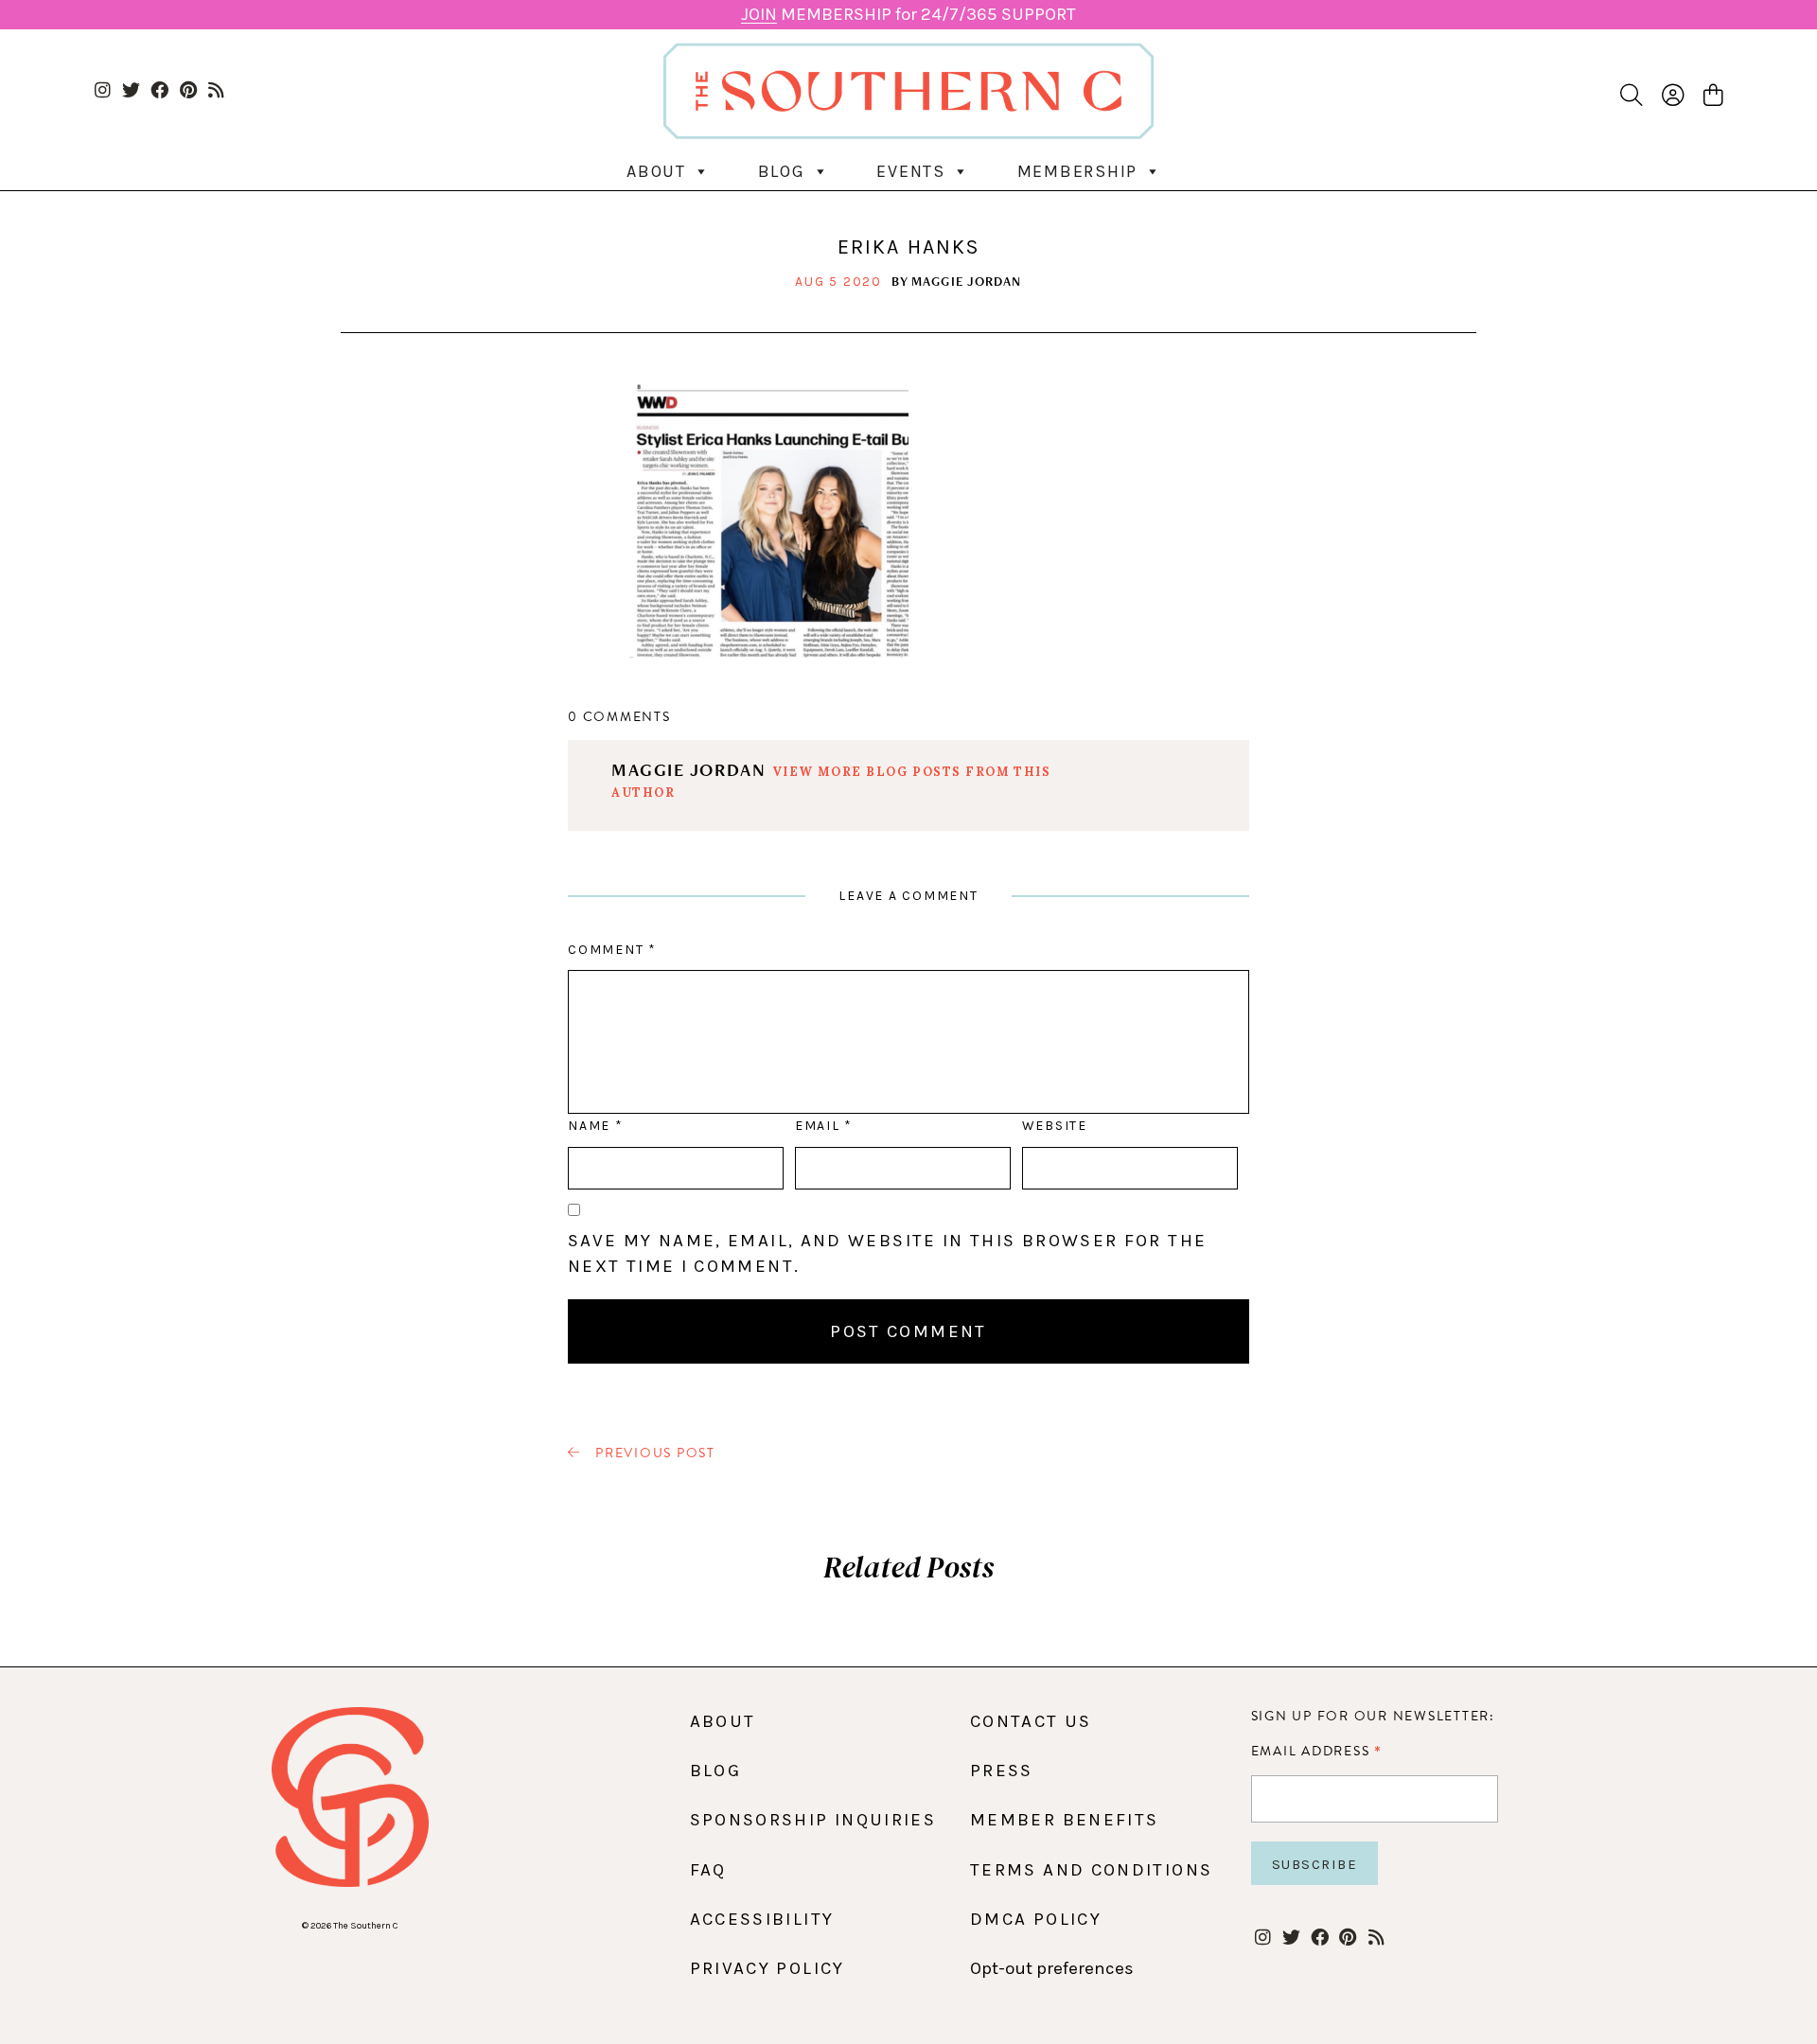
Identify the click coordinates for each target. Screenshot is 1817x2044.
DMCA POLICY (1036, 1919)
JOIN (759, 14)
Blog (782, 171)
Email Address (1317, 1751)
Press (1002, 1771)
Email (823, 1126)
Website (1055, 1126)
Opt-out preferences (1052, 1968)
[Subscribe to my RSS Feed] (216, 91)
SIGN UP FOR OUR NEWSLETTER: (1373, 1716)
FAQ (708, 1870)
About (656, 171)
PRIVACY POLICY (767, 1968)
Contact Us (1031, 1721)
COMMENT (612, 950)
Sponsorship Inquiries (813, 1820)
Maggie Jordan (967, 281)
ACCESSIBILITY (762, 1919)
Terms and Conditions (1091, 1870)
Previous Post (653, 1454)
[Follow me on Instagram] (103, 91)
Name (595, 1126)
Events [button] (911, 171)
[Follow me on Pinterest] (188, 91)
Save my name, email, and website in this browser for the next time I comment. (887, 1253)
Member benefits (1064, 1820)
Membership (1078, 171)
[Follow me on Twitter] (131, 91)
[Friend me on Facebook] (159, 91)
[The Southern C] (908, 90)
